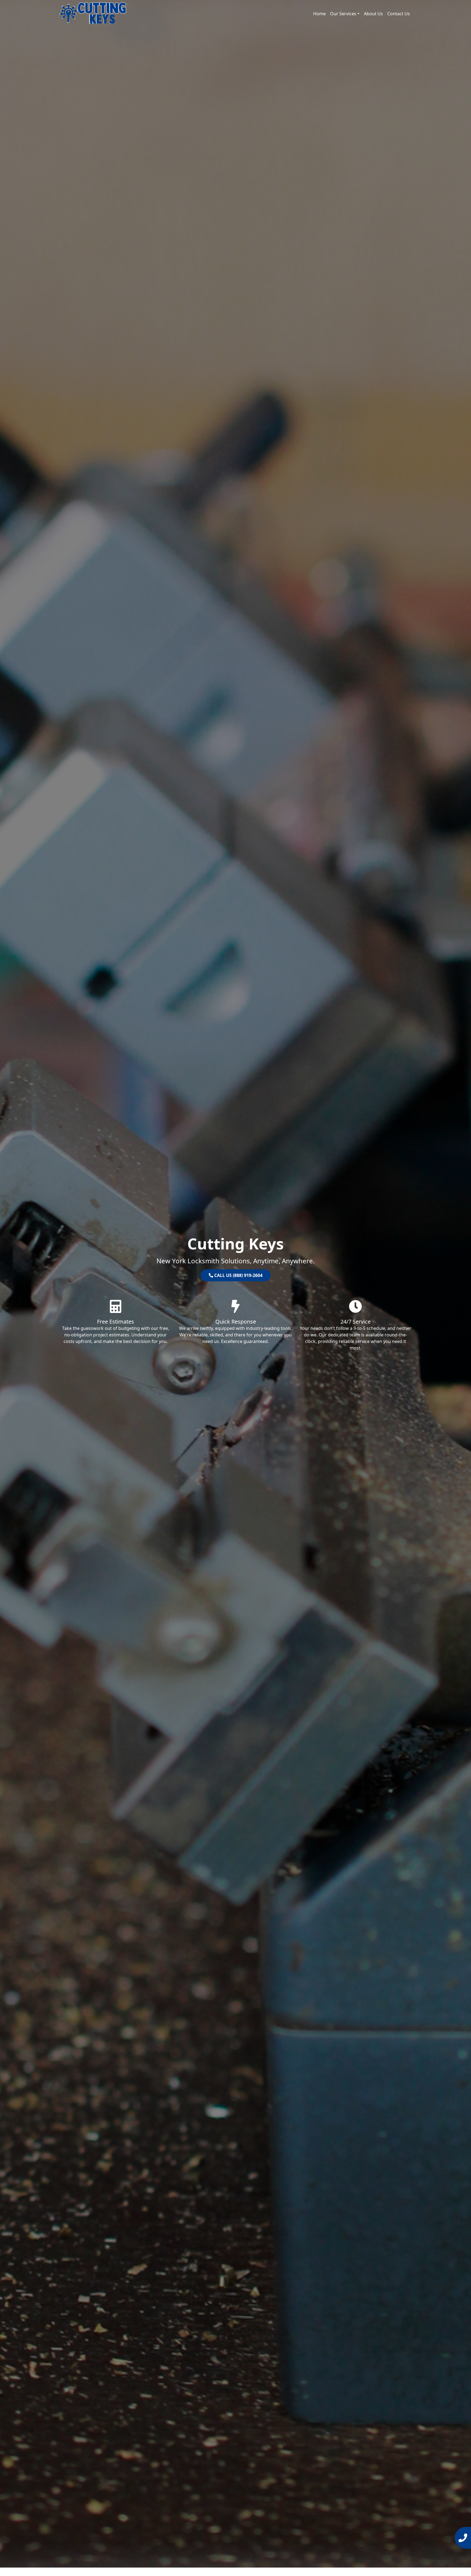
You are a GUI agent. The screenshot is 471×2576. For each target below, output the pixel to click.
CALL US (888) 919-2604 (238, 1275)
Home (319, 14)
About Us (373, 14)
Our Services (343, 14)
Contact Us (399, 14)
